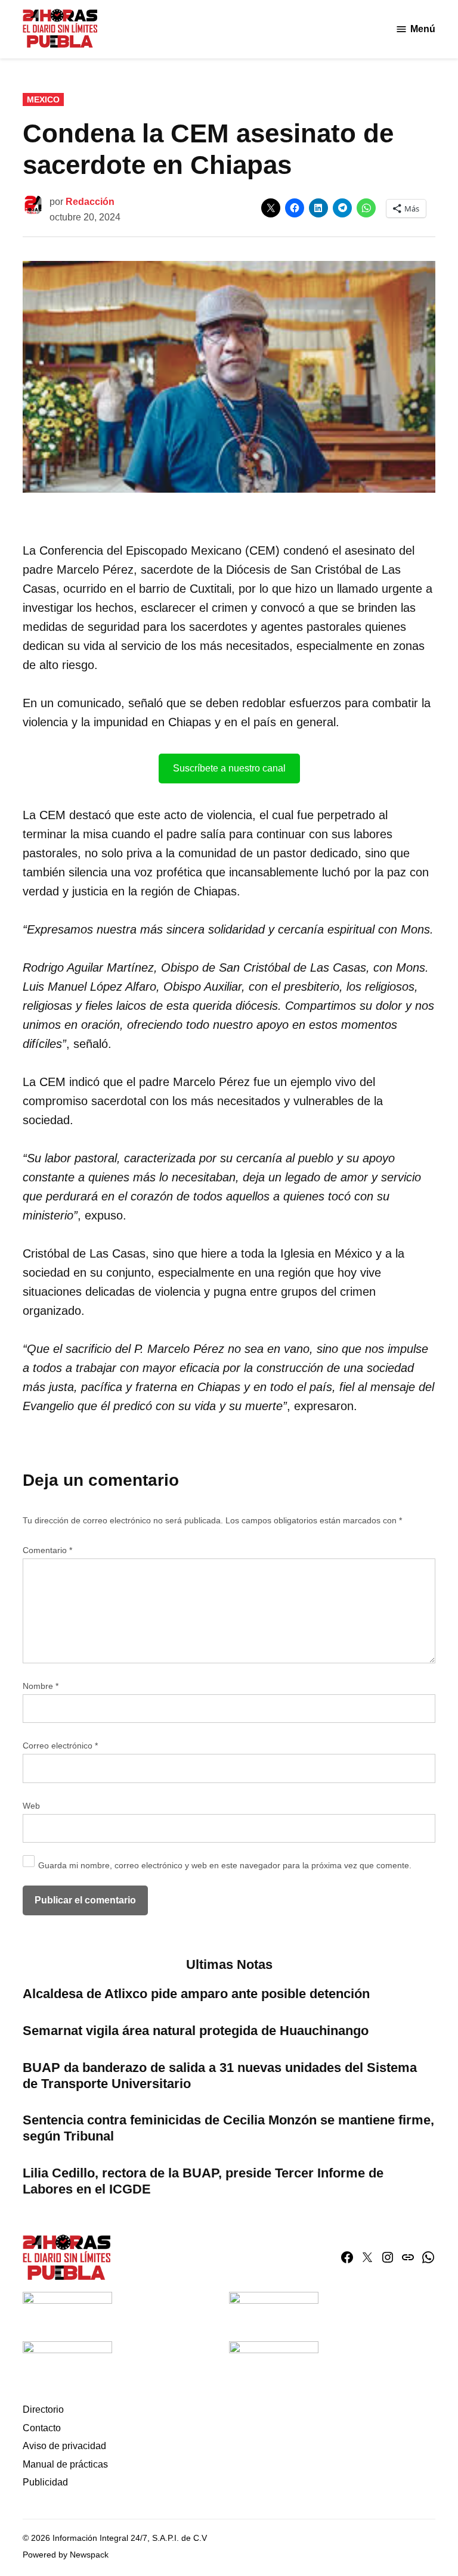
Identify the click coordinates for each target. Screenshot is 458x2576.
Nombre (41, 1686)
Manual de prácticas (65, 2464)
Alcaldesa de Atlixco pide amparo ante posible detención (196, 1994)
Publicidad (45, 2482)
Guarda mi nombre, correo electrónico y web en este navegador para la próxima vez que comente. (225, 1865)
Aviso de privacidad (64, 2446)
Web (31, 1806)
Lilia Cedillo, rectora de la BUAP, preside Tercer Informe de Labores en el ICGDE (203, 2181)
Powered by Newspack (66, 2555)
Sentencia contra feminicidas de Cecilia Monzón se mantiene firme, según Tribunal (228, 2128)
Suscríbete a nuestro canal (229, 768)
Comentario (47, 1550)
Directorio (43, 2409)
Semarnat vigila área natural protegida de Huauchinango (196, 2031)
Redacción (90, 202)
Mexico (43, 99)
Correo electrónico (60, 1746)
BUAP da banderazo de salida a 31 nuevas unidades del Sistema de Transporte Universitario (220, 2076)
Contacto (42, 2428)
